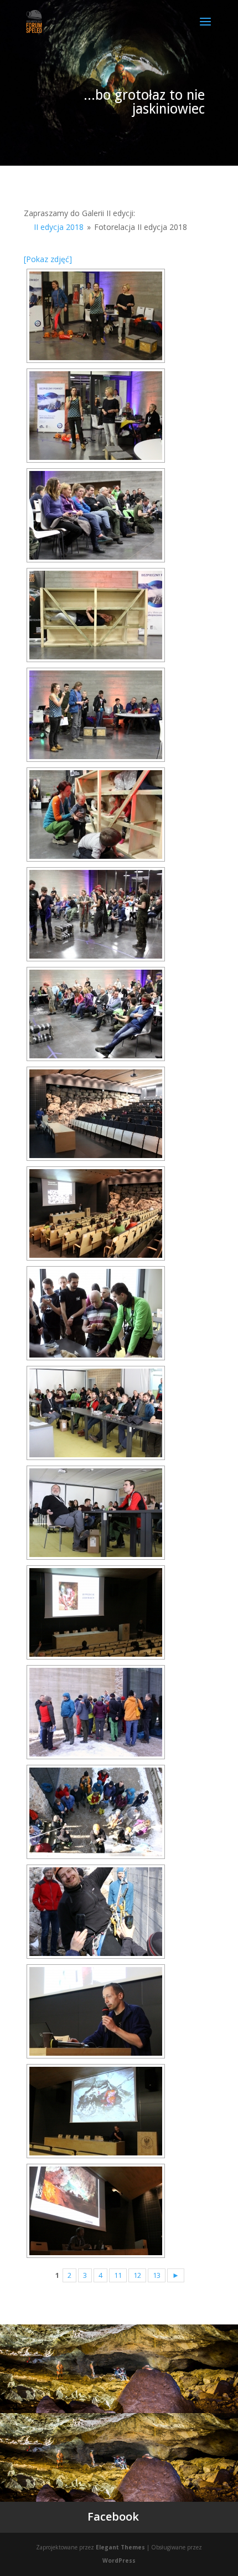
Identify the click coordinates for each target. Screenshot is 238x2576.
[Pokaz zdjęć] (48, 259)
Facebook (113, 2516)
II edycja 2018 (59, 227)
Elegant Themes (120, 2547)
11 (118, 2275)
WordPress (119, 2560)
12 (137, 2275)
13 (157, 2275)
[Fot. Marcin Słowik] (96, 316)
